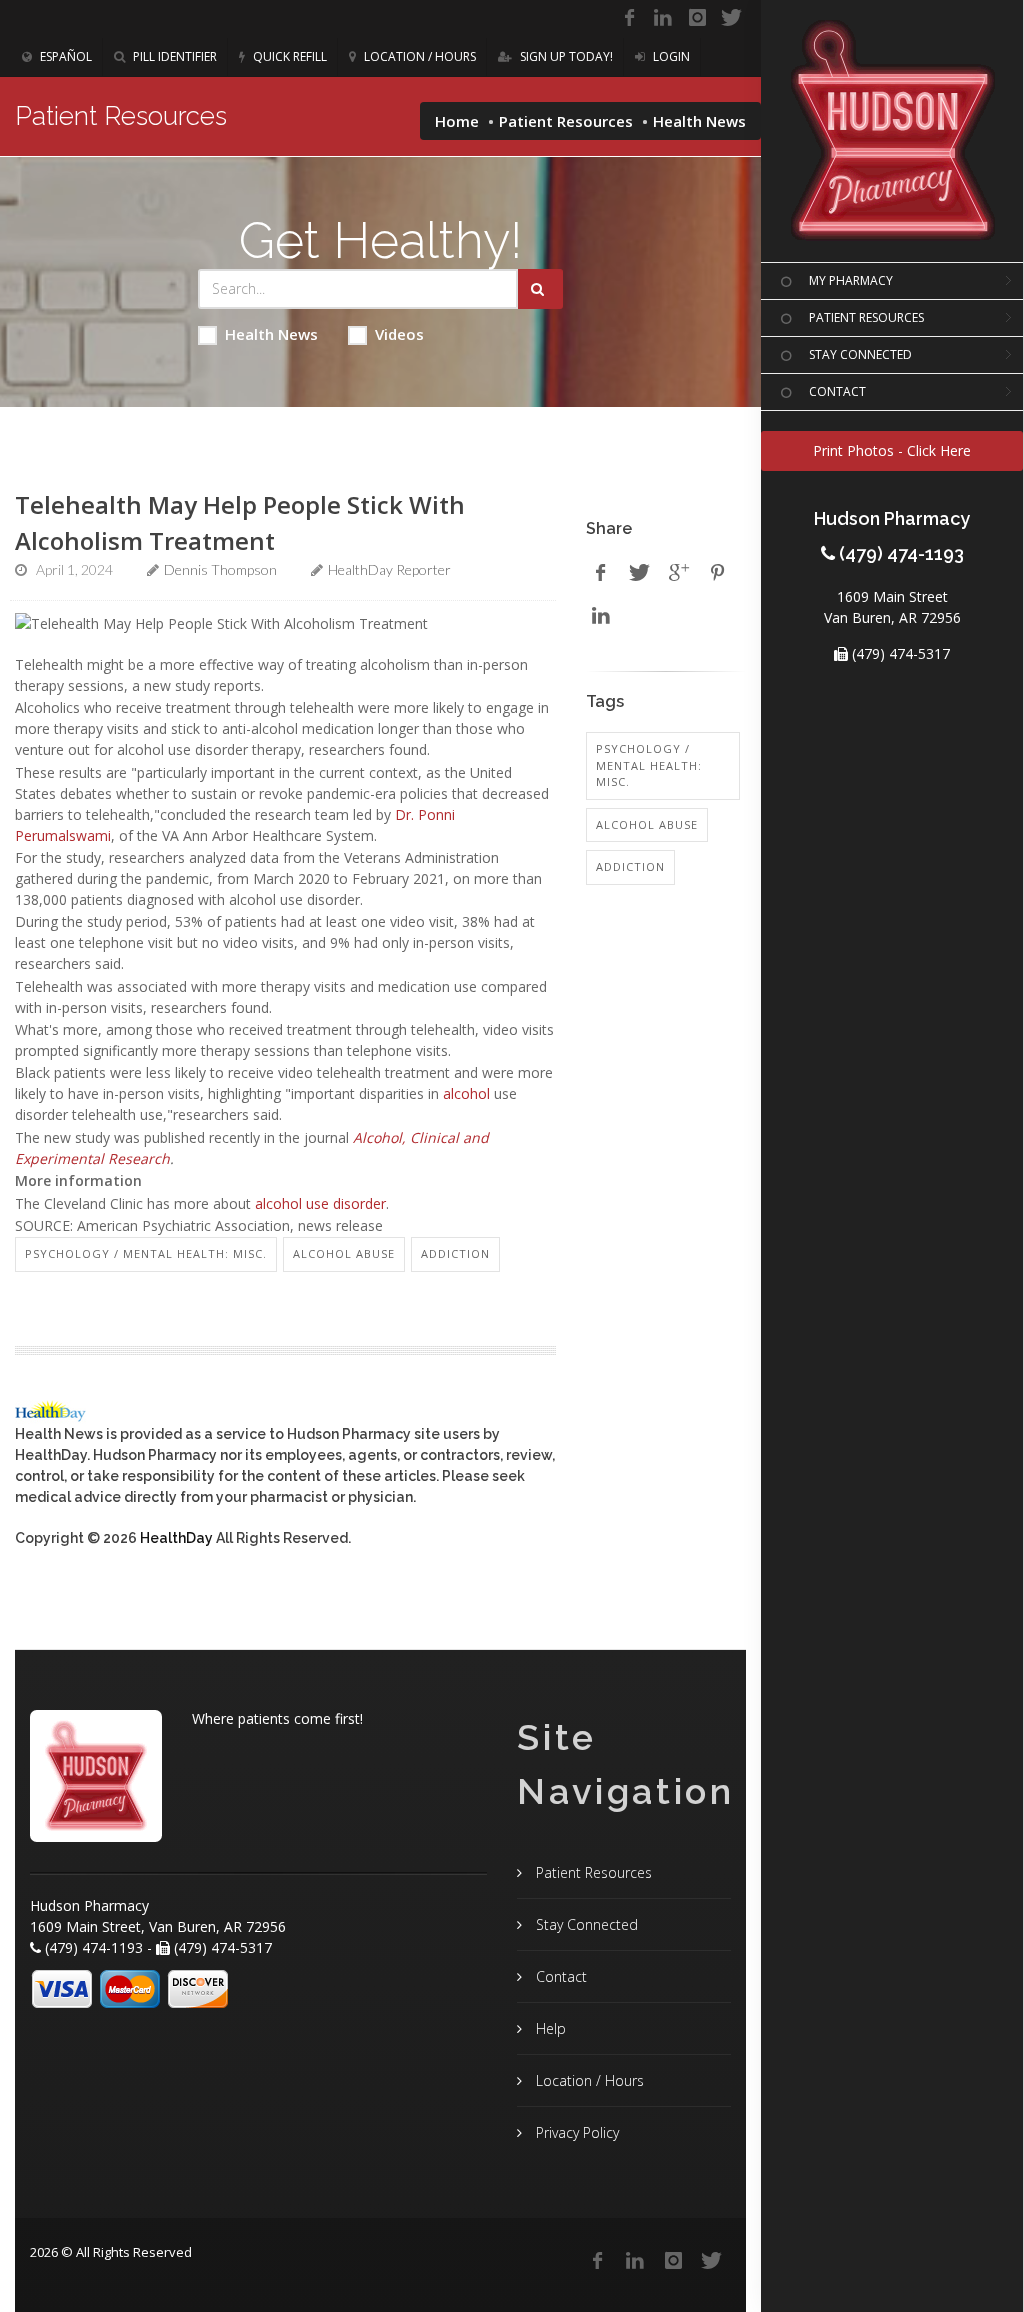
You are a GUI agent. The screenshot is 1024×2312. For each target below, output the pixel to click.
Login (670, 56)
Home (457, 121)
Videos (399, 334)
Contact (559, 1976)
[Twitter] (731, 18)
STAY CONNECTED (860, 354)
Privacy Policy (575, 2132)
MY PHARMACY (851, 280)
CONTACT (837, 391)
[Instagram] (697, 18)
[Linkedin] (663, 18)
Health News (271, 334)
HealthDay (176, 1538)
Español (64, 56)
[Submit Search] (540, 289)
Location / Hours (418, 56)
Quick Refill (288, 56)
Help (549, 2028)
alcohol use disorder (320, 1203)
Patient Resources (566, 121)
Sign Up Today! (565, 56)
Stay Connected (585, 1924)
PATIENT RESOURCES (866, 317)
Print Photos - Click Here (892, 450)
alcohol (466, 1093)
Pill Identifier (173, 56)
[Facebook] (629, 18)
